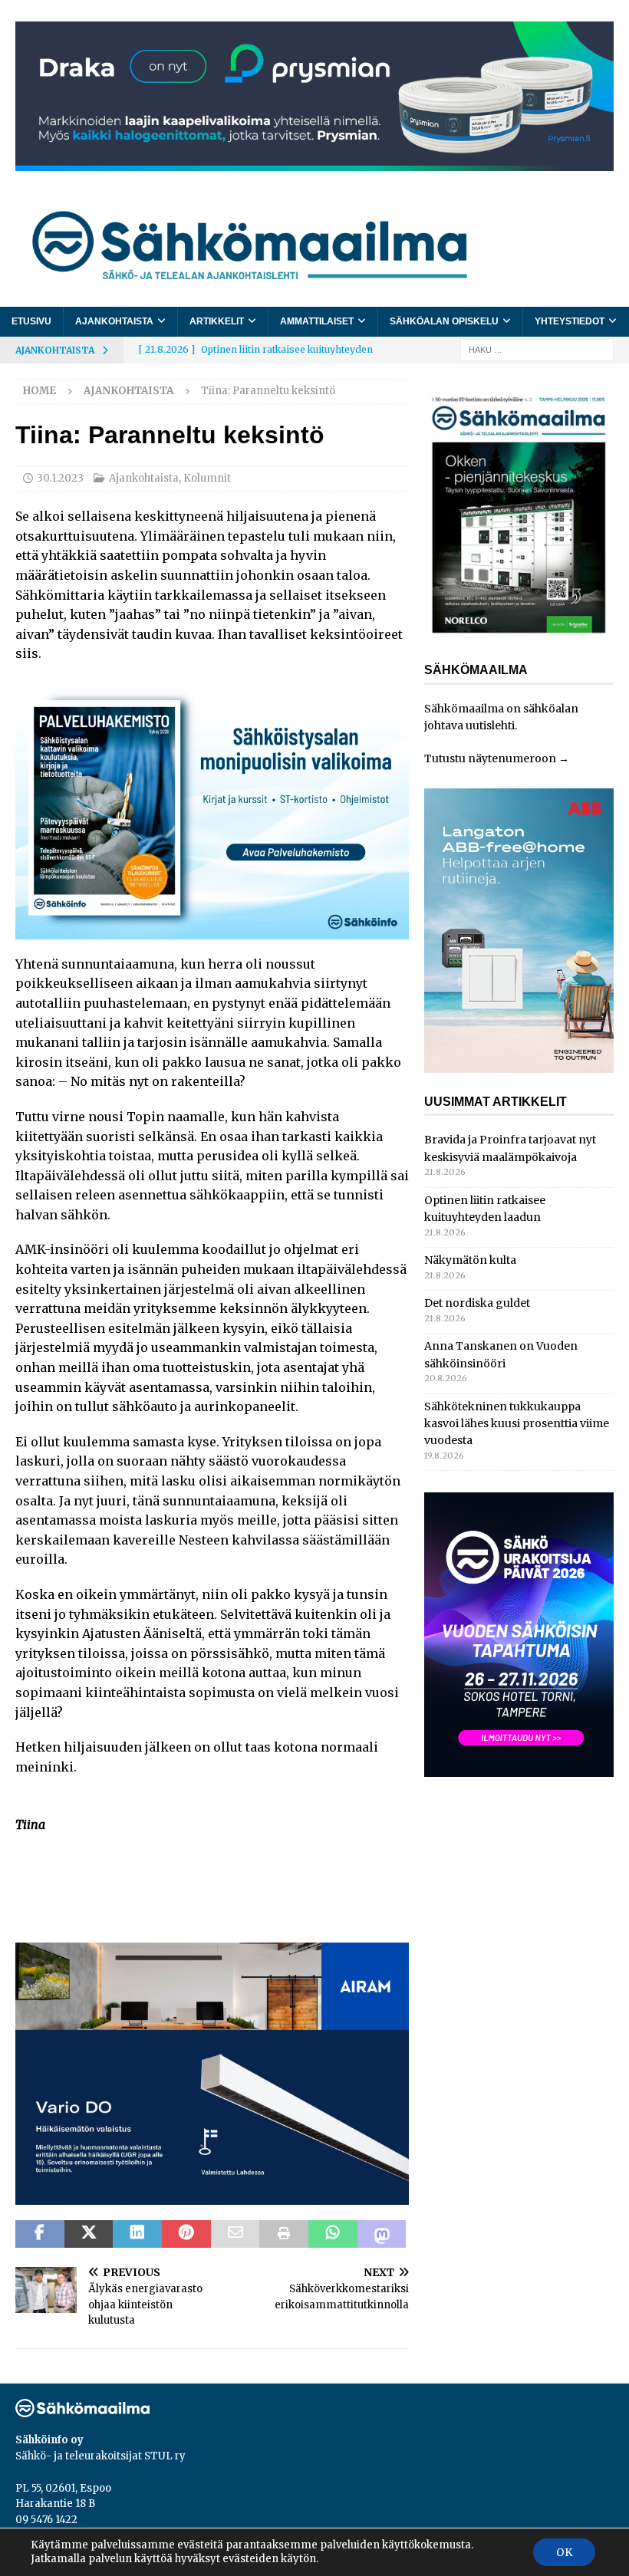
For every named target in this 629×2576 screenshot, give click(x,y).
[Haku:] (537, 349)
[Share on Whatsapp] (333, 2234)
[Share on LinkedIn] (137, 2234)
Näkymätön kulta (470, 1260)
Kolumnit (207, 478)
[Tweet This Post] (89, 2234)
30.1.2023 (60, 478)
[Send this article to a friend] (235, 2234)
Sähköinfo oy (49, 2440)
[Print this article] (284, 2234)
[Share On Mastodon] (382, 2234)
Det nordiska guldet (477, 1303)
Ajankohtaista (114, 321)
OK (564, 2552)
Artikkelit (217, 321)
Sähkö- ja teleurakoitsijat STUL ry (100, 2456)
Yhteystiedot (570, 321)
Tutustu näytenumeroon (490, 758)
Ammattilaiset (317, 321)
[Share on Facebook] (40, 2234)
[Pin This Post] (186, 2234)
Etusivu (31, 321)
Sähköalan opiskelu (444, 321)
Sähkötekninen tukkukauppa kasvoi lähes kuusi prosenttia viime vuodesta (517, 1424)
